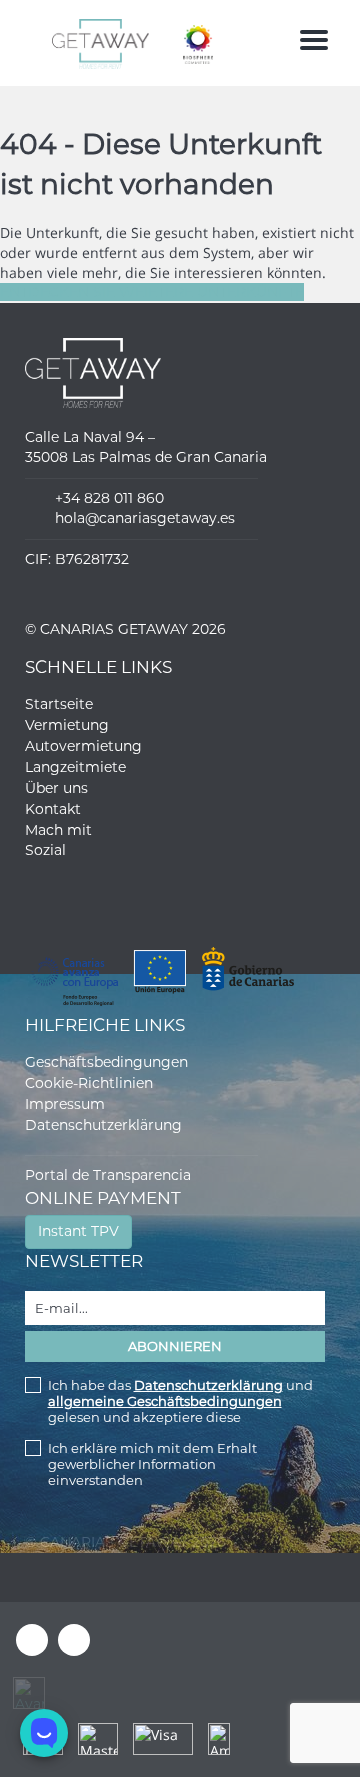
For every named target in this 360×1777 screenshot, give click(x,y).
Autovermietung (83, 746)
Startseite (59, 704)
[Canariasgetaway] (183, 43)
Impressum (65, 1104)
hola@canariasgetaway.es (145, 518)
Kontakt (53, 809)
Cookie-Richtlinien (89, 1083)
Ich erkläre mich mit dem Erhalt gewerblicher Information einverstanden (152, 1464)
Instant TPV (78, 1231)
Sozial (45, 850)
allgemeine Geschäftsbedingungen (165, 1401)
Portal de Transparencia (108, 1175)
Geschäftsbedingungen (106, 1062)
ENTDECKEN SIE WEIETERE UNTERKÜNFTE (152, 292)
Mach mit (58, 830)
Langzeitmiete (75, 767)
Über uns (56, 788)
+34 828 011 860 (109, 498)
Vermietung (67, 725)
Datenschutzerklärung (103, 1125)
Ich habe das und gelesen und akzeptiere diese (180, 1401)
